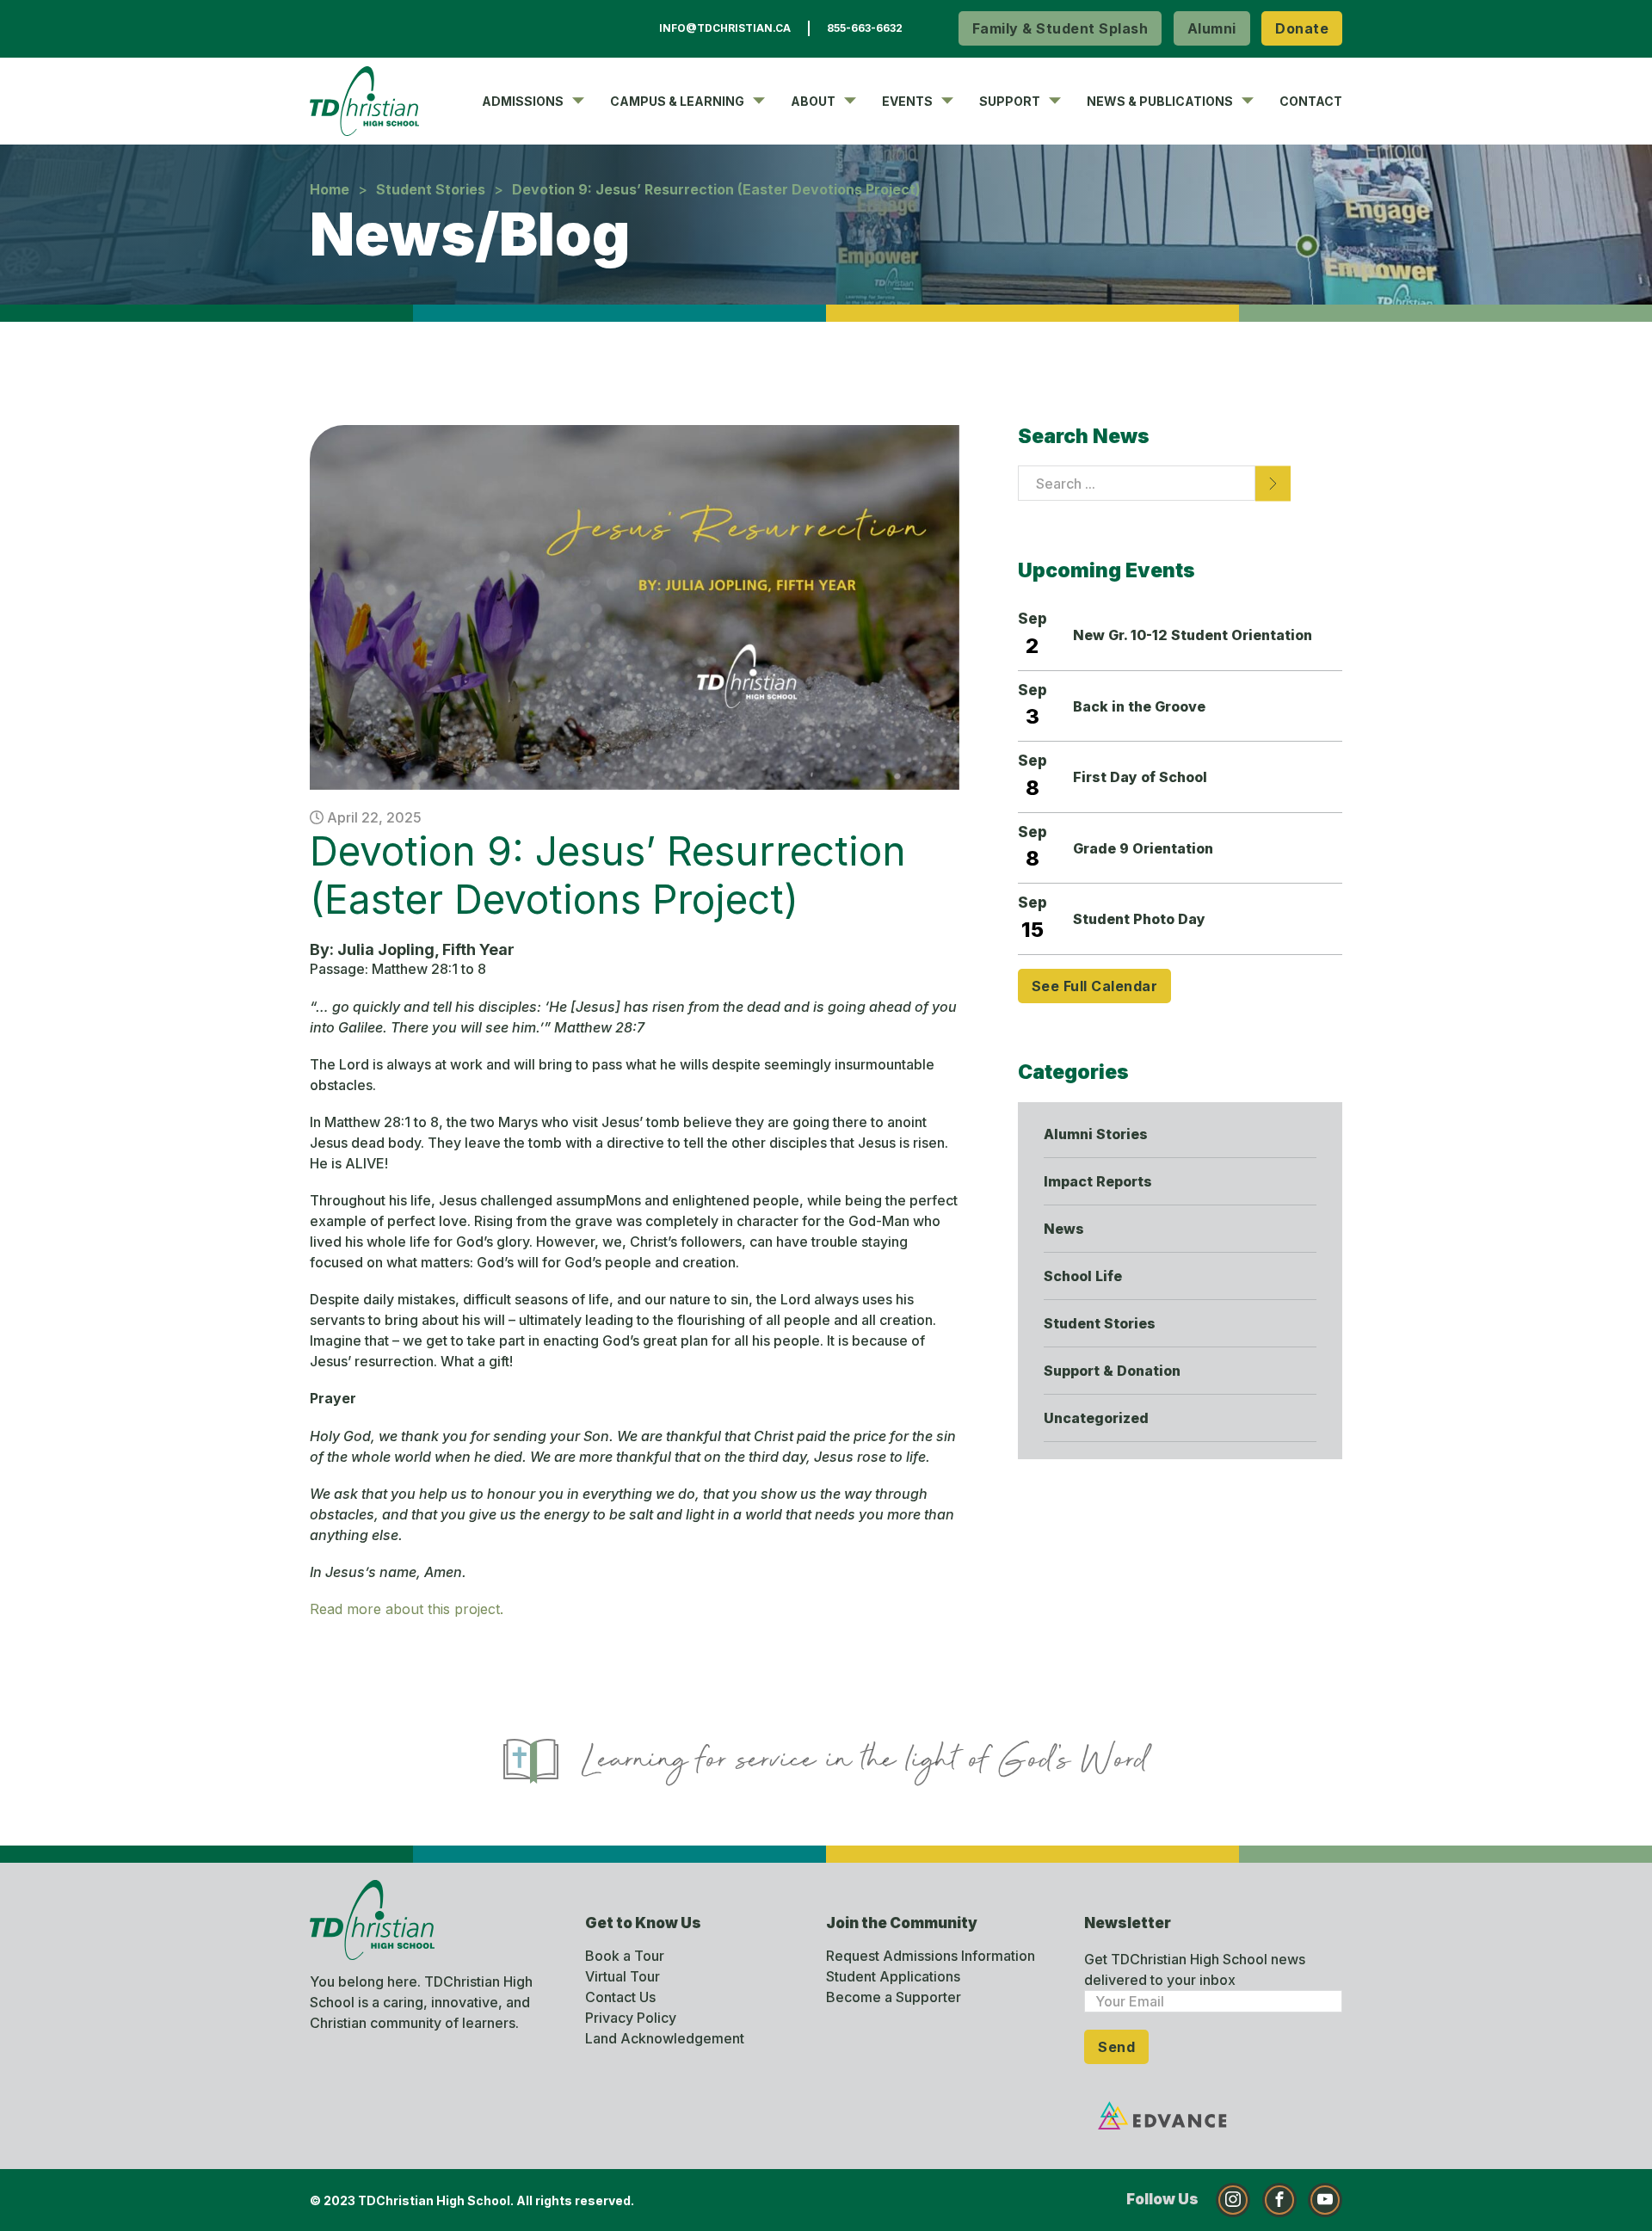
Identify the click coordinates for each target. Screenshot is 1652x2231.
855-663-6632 (865, 28)
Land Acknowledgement (665, 2038)
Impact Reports (1098, 1181)
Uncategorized (1096, 1418)
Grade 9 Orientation (1143, 848)
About (813, 101)
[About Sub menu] (850, 101)
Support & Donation (1112, 1371)
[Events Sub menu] (947, 101)
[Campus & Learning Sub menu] (759, 101)
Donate (1302, 28)
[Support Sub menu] (1055, 101)
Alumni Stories (1096, 1134)
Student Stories (431, 189)
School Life (1083, 1276)
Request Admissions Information (931, 1956)
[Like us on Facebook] (1279, 2200)
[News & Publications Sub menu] (1248, 101)
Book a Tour (625, 1956)
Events (907, 101)
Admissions (523, 101)
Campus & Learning (677, 101)
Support (1010, 101)
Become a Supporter (894, 1997)
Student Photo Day (1139, 919)
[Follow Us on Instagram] (1233, 2200)
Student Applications (893, 1976)
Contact (1311, 101)
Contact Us (620, 1997)
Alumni (1212, 28)
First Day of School (1140, 777)
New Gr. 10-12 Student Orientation (1193, 635)
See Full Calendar (1095, 986)
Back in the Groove (1139, 706)
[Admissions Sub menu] (578, 101)
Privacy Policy (631, 2018)
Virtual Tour (623, 1976)
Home (330, 189)
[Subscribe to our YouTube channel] (1325, 2200)
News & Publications (1160, 101)
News (1064, 1229)
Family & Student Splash (1060, 28)
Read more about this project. (407, 1609)
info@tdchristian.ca (725, 28)
